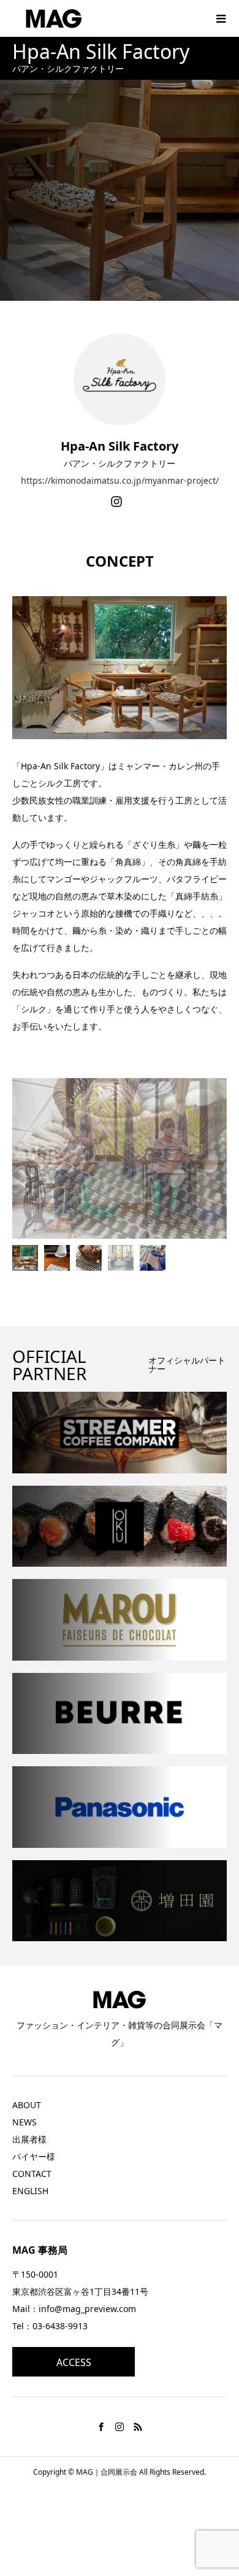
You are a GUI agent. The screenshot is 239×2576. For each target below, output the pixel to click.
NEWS (25, 2122)
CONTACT (32, 2174)
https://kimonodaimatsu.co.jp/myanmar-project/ (120, 480)
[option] (120, 1159)
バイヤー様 (34, 2156)
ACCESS (74, 2362)
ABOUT (27, 2105)
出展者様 (29, 2139)
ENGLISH (30, 2191)
